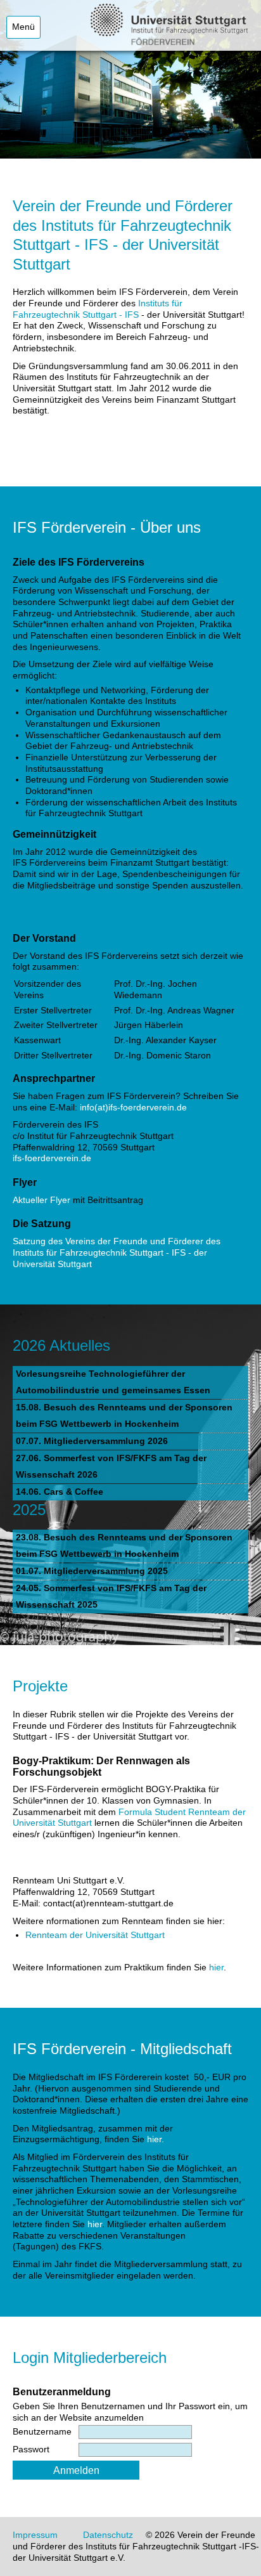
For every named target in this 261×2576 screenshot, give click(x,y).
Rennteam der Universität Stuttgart (95, 1935)
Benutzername (42, 2432)
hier (216, 1968)
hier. (156, 2139)
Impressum (35, 2535)
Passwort (31, 2449)
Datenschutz (108, 2535)
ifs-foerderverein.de (52, 1158)
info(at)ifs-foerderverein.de (133, 1108)
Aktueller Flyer (41, 1200)
